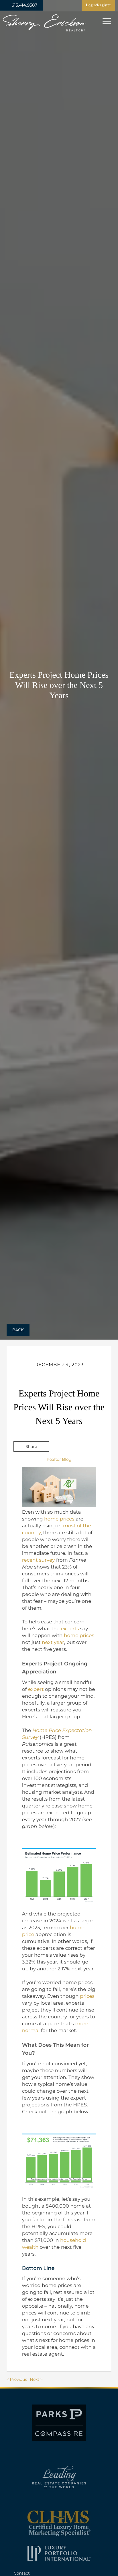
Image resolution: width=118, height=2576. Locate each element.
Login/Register (98, 5)
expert (36, 1689)
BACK (18, 1330)
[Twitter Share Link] (31, 1462)
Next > (36, 2379)
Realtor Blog (59, 1459)
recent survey (38, 1560)
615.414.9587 (24, 5)
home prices (59, 1519)
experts (70, 1629)
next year (53, 1643)
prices (87, 1996)
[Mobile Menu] (106, 21)
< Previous (17, 2379)
